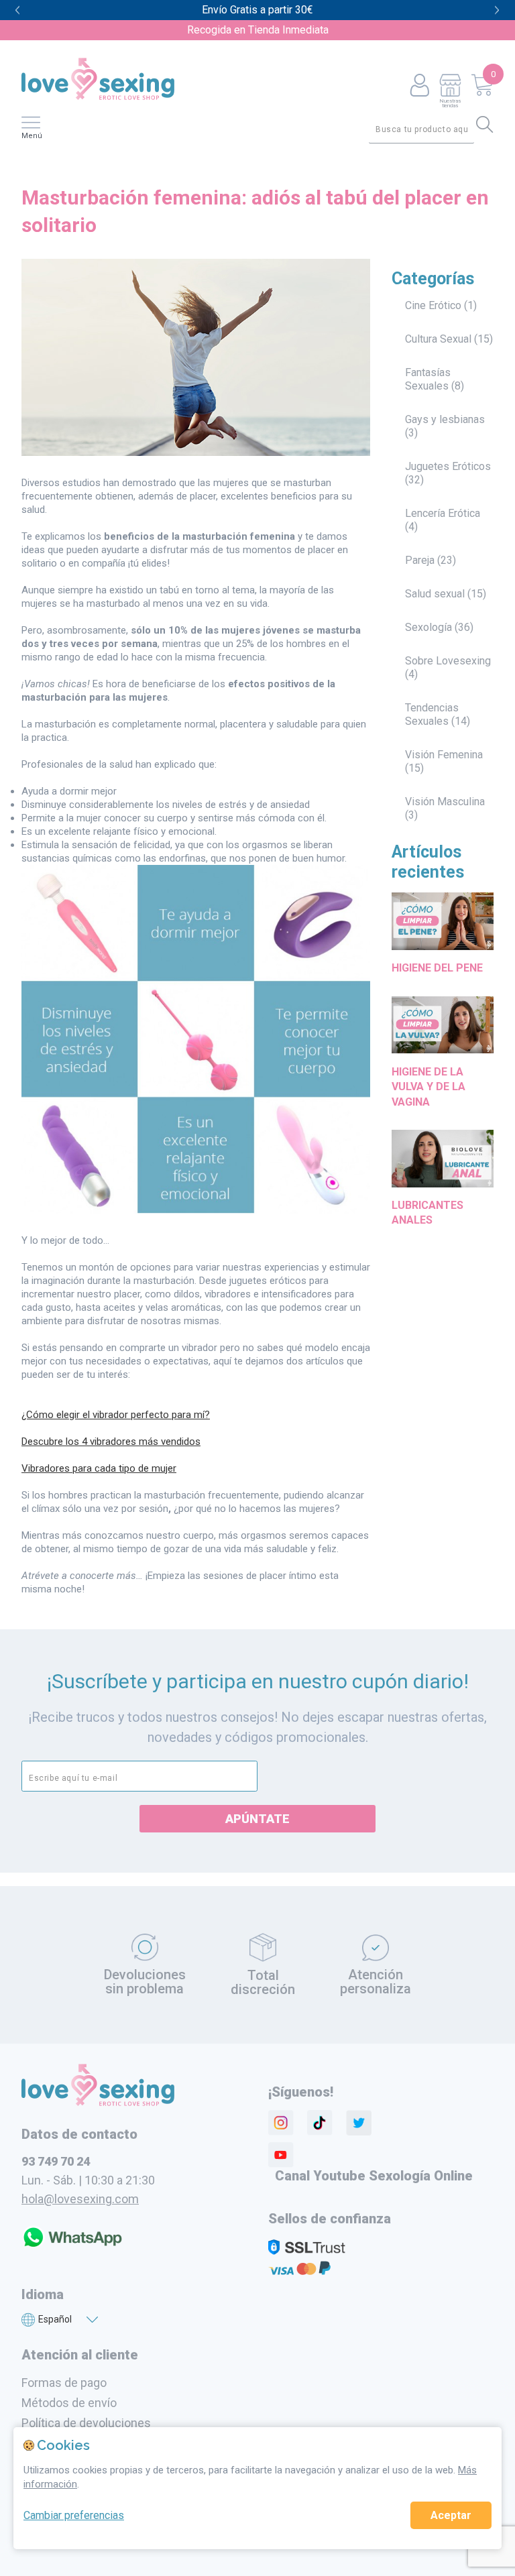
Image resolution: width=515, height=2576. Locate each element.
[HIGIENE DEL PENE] (443, 953)
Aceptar (451, 2515)
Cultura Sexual (438, 339)
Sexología (428, 627)
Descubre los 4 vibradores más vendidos (111, 1442)
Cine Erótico (433, 305)
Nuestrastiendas (450, 103)
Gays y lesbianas (445, 419)
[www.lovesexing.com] (98, 2103)
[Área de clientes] (419, 86)
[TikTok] (320, 2123)
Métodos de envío (69, 2403)
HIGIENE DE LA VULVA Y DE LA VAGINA (428, 1087)
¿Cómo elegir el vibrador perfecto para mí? (116, 1415)
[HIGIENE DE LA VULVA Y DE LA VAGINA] (443, 1056)
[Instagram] (281, 2123)
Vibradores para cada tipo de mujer (99, 1468)
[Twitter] (359, 2123)
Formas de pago (64, 2383)
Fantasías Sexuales (428, 379)
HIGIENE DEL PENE (437, 968)
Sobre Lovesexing (448, 661)
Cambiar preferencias (74, 2515)
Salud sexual (435, 594)
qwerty (497, 10)
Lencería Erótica (443, 513)
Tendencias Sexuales (432, 714)
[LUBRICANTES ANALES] (443, 1190)
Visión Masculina (445, 802)
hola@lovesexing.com (80, 2199)
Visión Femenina (444, 755)
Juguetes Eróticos (448, 466)
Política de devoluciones (86, 2423)
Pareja (420, 560)
